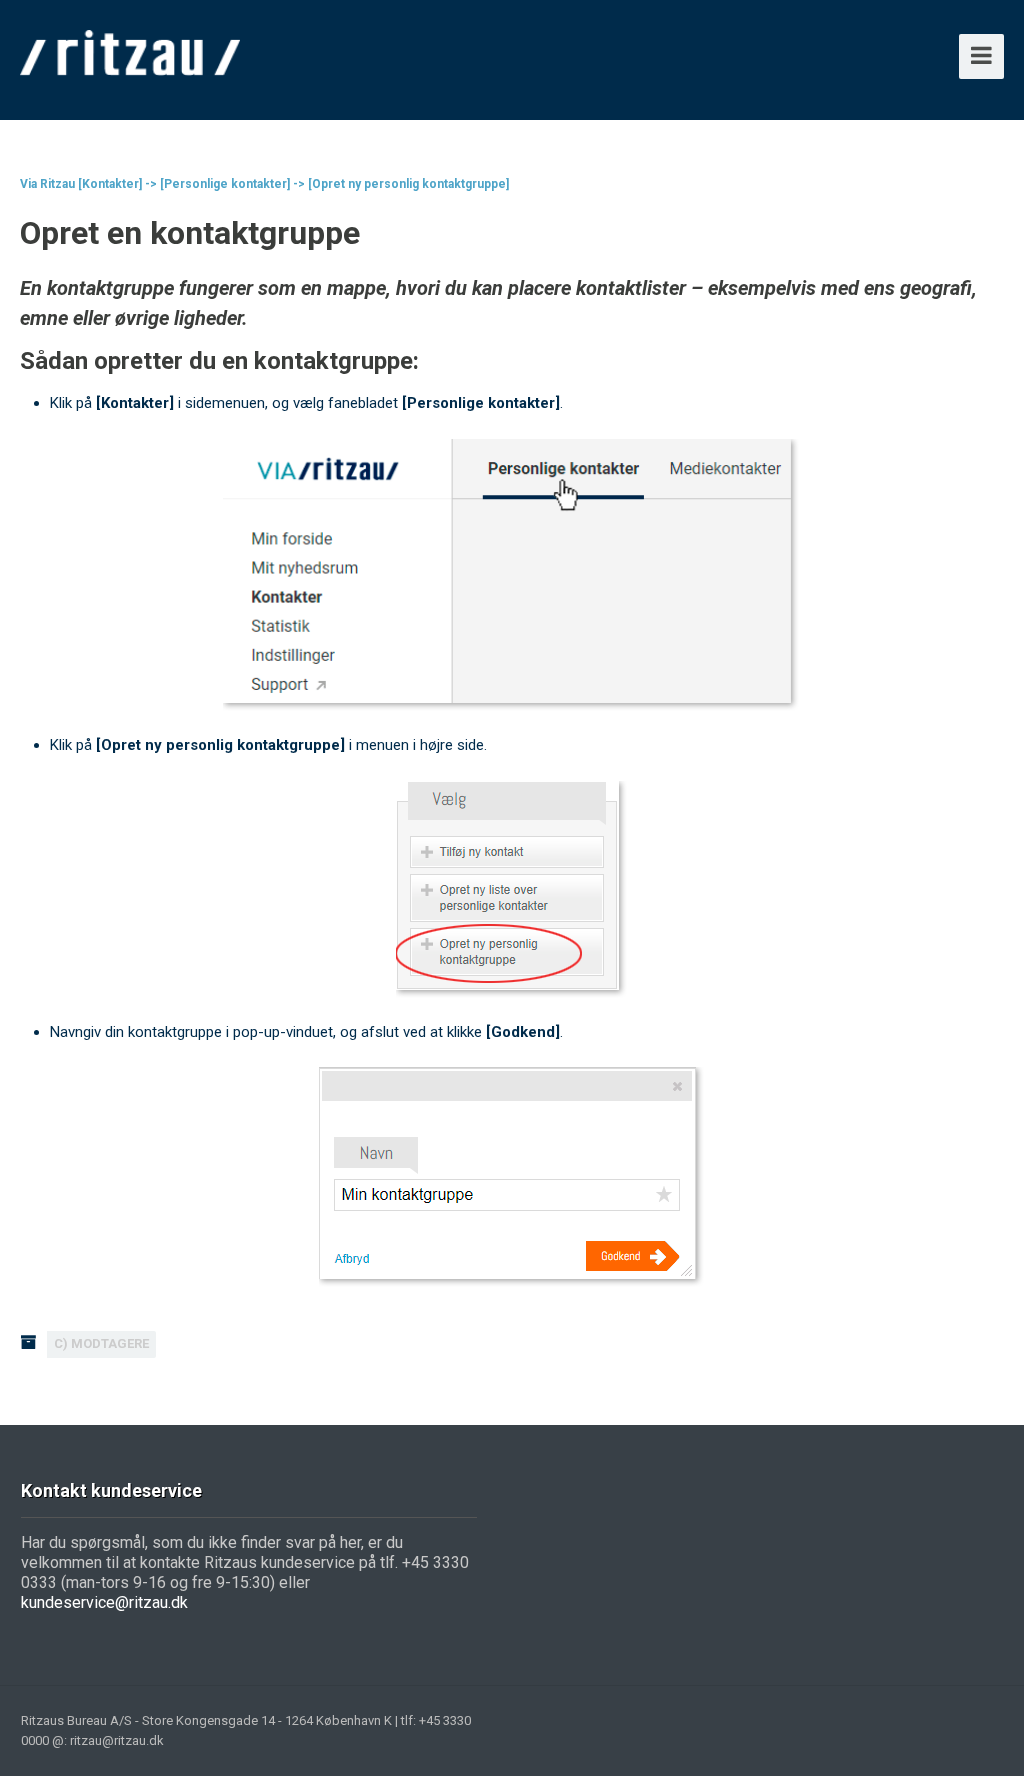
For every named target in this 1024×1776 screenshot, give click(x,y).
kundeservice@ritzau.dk (104, 1602)
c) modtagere (101, 1343)
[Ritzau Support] (130, 50)
